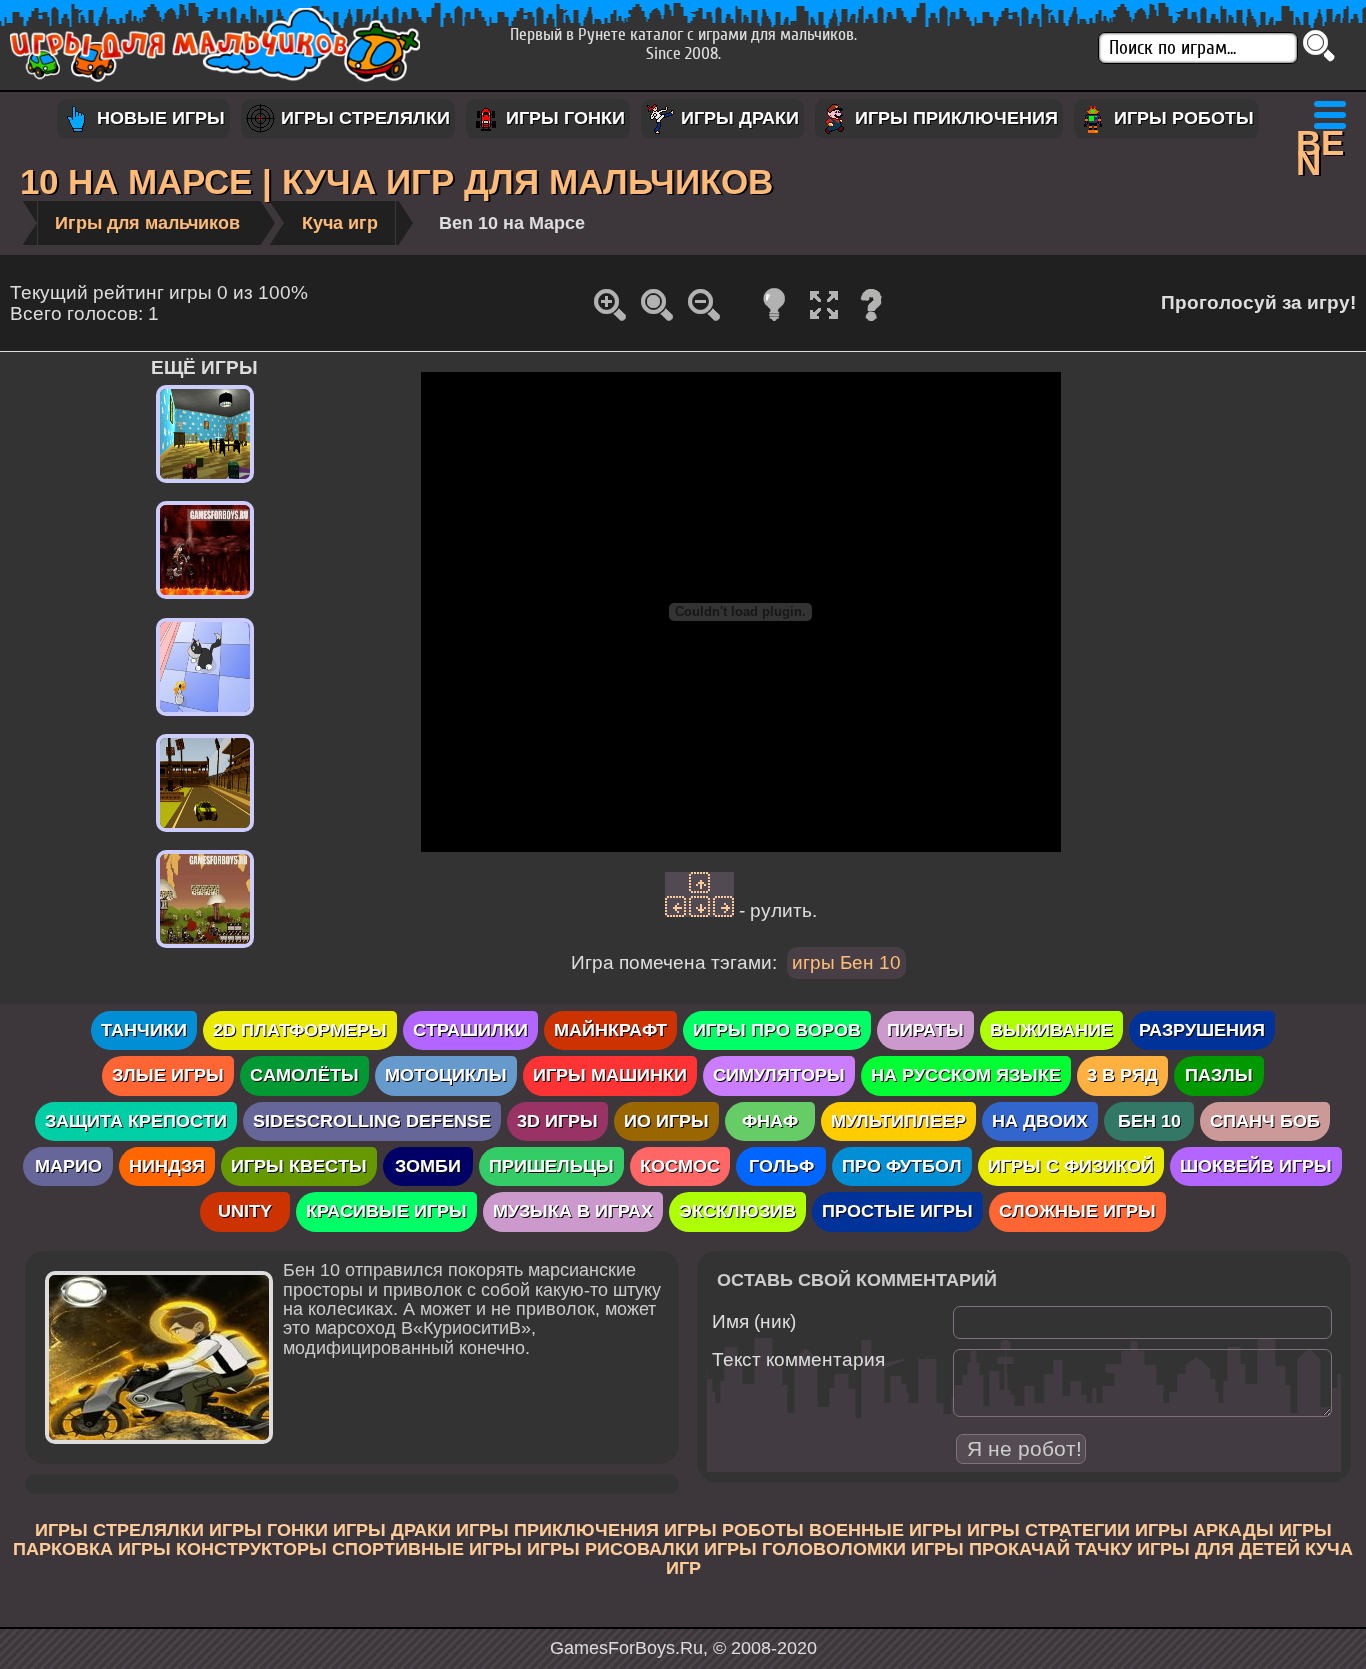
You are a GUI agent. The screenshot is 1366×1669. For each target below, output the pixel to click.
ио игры (666, 1121)
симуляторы (779, 1075)
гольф (781, 1166)
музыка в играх (573, 1211)
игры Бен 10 (846, 962)
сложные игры (1077, 1211)
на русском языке (966, 1075)
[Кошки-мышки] (205, 716)
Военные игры (885, 1530)
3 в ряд (1122, 1075)
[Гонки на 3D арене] (205, 832)
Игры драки (737, 118)
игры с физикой (1071, 1166)
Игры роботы (1181, 118)
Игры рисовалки (613, 1549)
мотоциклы (446, 1075)
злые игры (168, 1075)
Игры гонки (563, 118)
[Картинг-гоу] (205, 948)
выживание (1051, 1030)
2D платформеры (300, 1030)
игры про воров (777, 1030)
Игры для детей (1218, 1549)
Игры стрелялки (363, 118)
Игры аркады (1204, 1530)
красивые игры (386, 1211)
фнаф (770, 1121)
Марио (68, 1166)
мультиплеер (898, 1121)
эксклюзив (737, 1211)
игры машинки (610, 1075)
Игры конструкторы (222, 1549)
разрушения (1202, 1030)
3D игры (557, 1121)
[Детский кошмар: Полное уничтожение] (205, 483)
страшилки (470, 1030)
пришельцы (551, 1166)
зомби (428, 1166)
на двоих (1040, 1121)
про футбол (902, 1166)
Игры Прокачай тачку (1021, 1549)
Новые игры (158, 118)
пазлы (1219, 1075)
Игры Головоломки (805, 1549)
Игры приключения (954, 118)
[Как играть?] (871, 319)
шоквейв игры (1256, 1166)
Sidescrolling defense (372, 1121)
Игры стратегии (1048, 1530)
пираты (925, 1030)
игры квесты (299, 1166)
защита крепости (136, 1121)
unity (245, 1211)
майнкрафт (610, 1030)
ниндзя (167, 1166)
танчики (144, 1030)
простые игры (897, 1211)
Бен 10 (1149, 1121)
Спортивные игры (427, 1549)
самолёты (304, 1075)
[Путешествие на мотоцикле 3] (205, 599)
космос (680, 1166)
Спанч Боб (1265, 1121)
